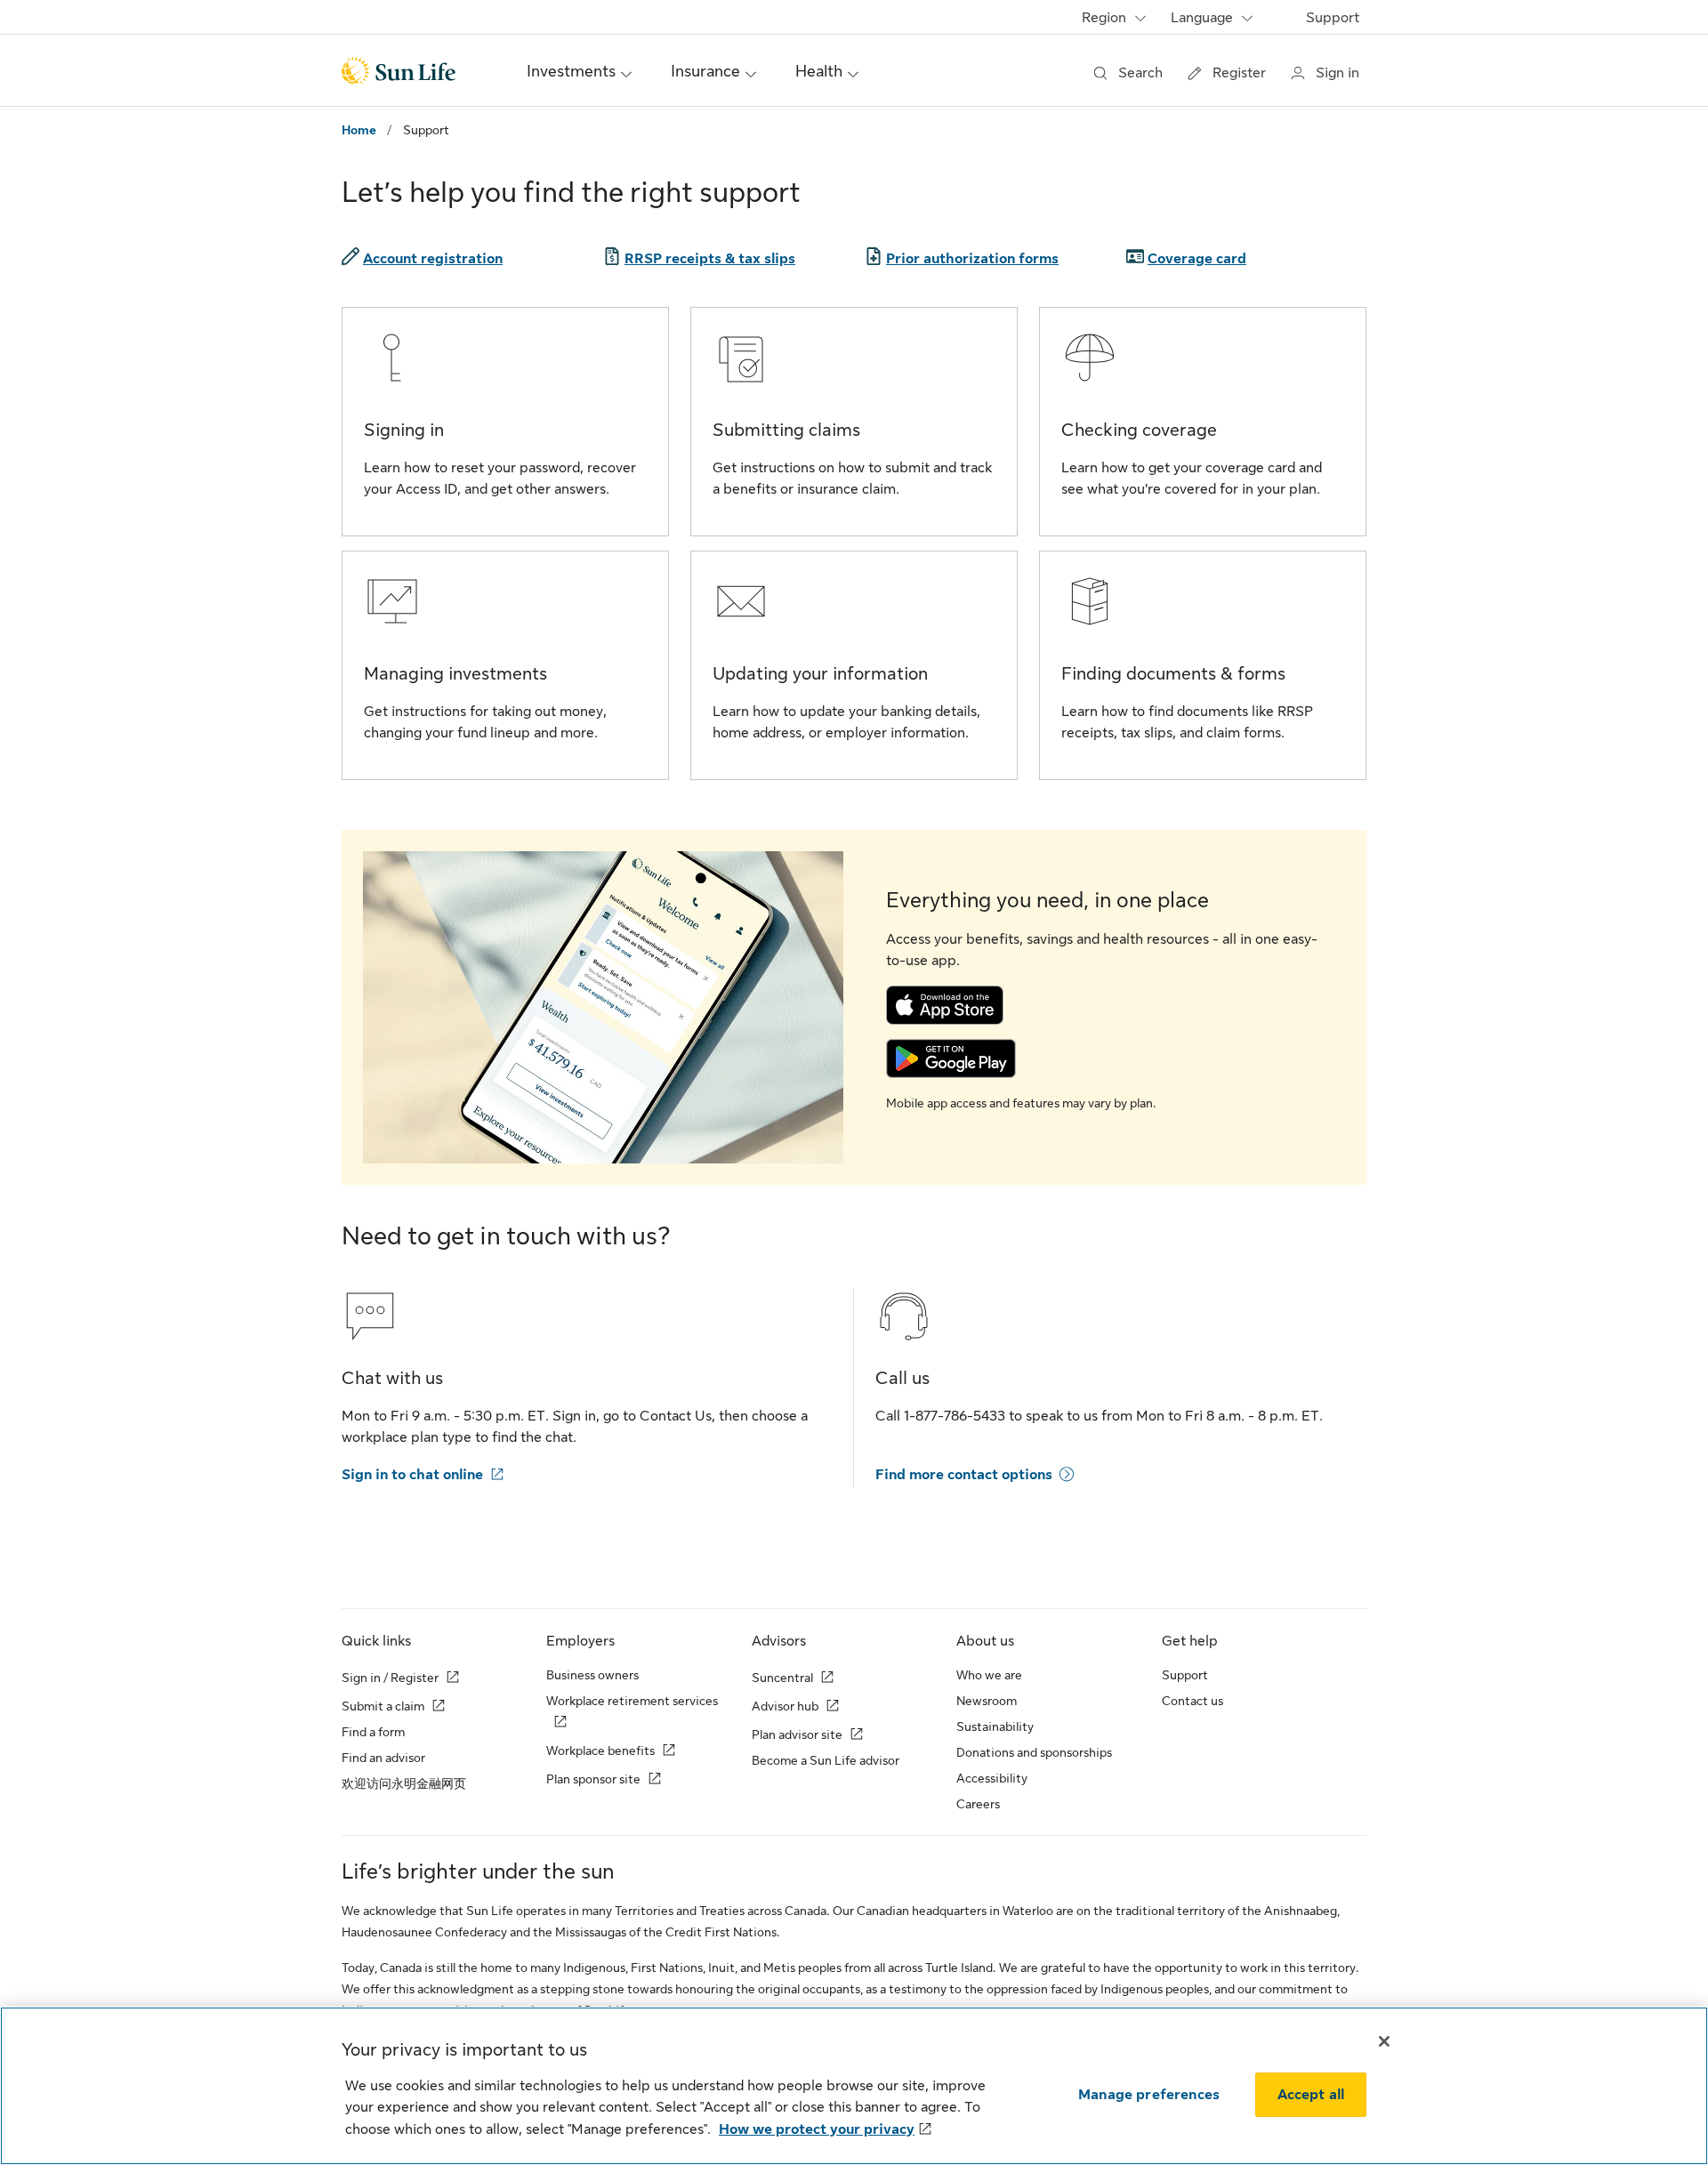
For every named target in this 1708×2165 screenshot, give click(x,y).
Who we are (989, 1675)
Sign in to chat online (412, 1475)
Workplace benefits (600, 1751)
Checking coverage (1139, 430)
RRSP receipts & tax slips (710, 259)
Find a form (373, 1732)
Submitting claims (786, 430)
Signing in (404, 430)
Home (359, 130)
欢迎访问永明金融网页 (404, 1783)
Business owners (592, 1675)
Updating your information (820, 674)
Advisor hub (785, 1706)
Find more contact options (964, 1475)
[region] (854, 2086)
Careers (978, 1804)
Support (1333, 18)
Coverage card (1197, 259)
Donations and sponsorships (1034, 1752)
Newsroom (987, 1701)
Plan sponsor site (593, 1779)
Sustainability (995, 1726)
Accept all (1311, 2095)
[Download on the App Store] (945, 1004)
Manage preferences (1149, 2095)
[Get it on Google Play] (951, 1058)
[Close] (1384, 2041)
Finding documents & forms (1173, 674)
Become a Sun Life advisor (826, 1760)
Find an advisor (383, 1758)
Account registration (433, 259)
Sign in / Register (390, 1678)
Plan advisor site (797, 1734)
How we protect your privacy (817, 2129)
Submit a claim (383, 1706)
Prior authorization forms (972, 259)
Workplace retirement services (632, 1701)
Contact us (1192, 1701)
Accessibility (992, 1778)
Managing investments (455, 674)
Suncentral (782, 1678)
